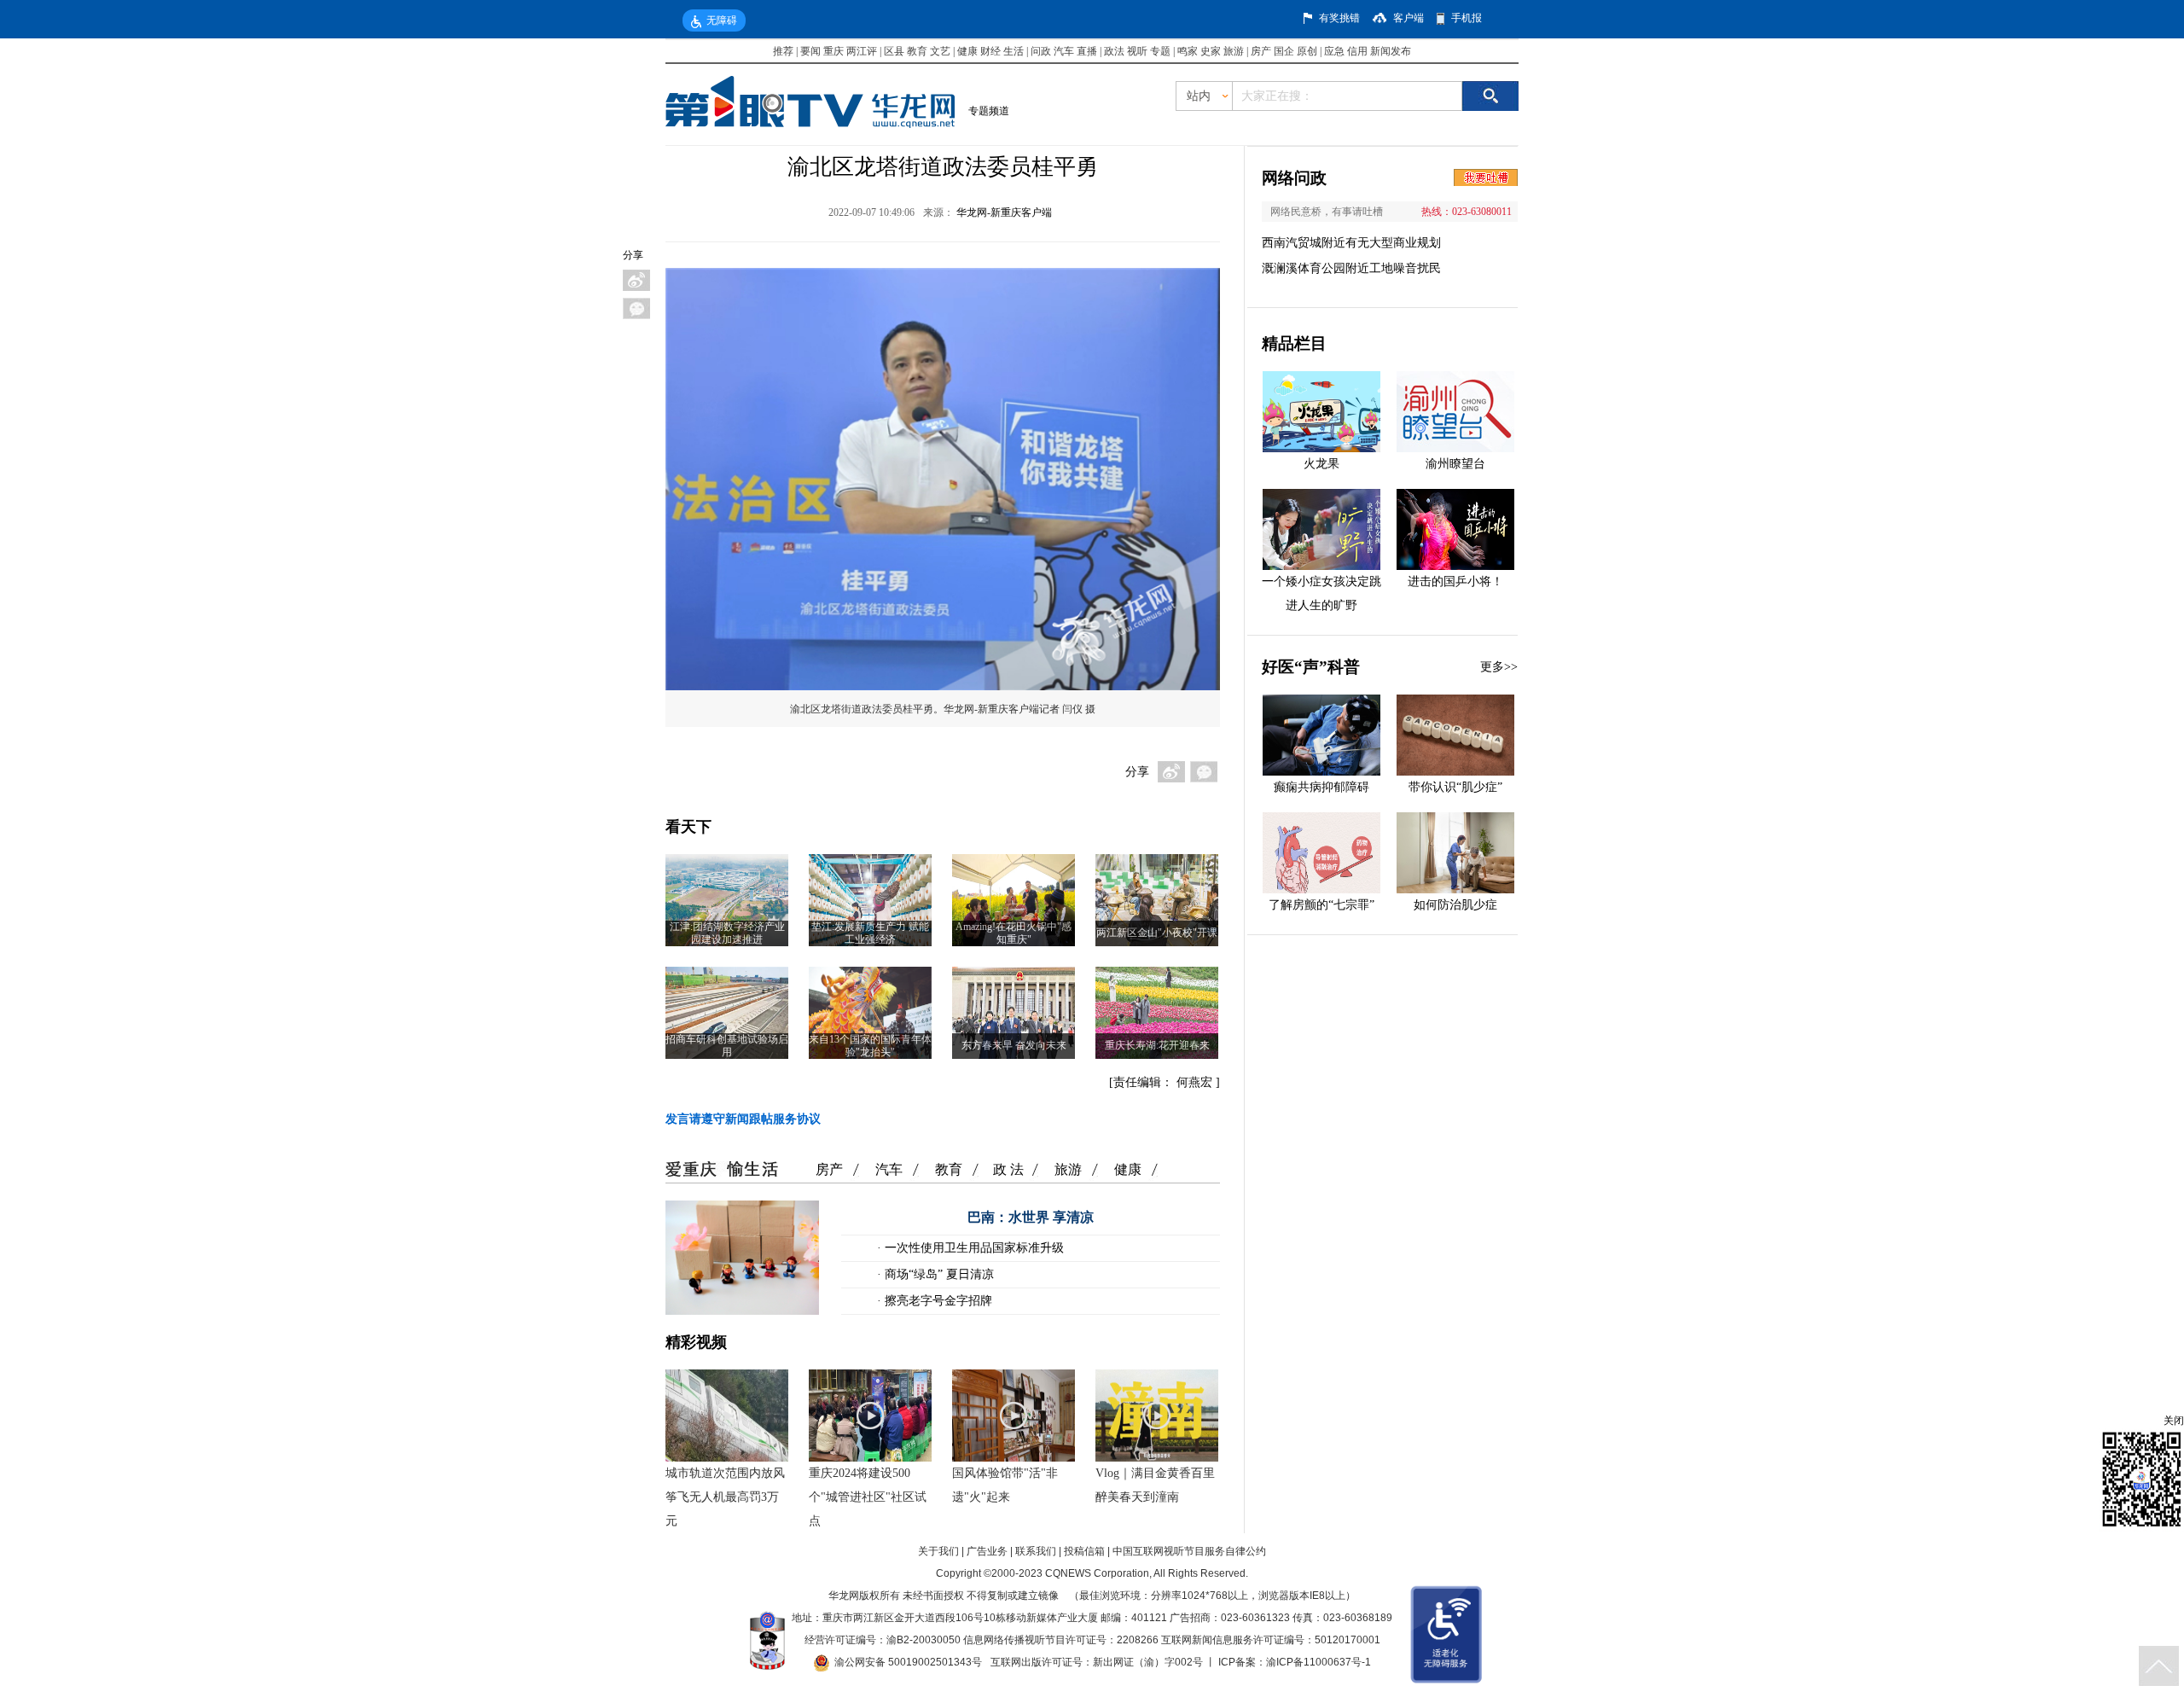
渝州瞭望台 (1455, 464)
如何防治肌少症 (1455, 905)
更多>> (1499, 667)
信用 (1357, 51)
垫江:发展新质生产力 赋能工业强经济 (870, 933)
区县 (894, 51)
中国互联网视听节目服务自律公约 (1189, 1551)
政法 (1114, 51)
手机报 (1467, 18)
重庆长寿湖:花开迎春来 (1157, 1045)
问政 (1042, 51)
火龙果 (1321, 464)
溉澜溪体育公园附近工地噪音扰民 (1351, 268)
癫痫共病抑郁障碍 (1321, 787)
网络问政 (1294, 178)
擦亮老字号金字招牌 (937, 1301)
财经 (990, 51)
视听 (1137, 51)
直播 (1087, 51)
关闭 (2174, 1421)
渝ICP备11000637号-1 (1319, 1662)
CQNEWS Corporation (1097, 1573)
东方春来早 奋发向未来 (1014, 1045)
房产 (1261, 51)
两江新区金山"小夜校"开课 (1157, 933)
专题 (1160, 51)
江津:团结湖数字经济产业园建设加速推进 (727, 933)
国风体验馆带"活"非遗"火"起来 (1005, 1485)
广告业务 (987, 1551)
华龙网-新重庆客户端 (1004, 212)
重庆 (834, 51)
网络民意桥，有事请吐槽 (1327, 212)
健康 (967, 51)
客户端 (1409, 18)
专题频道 (989, 111)
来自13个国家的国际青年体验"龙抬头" (870, 1046)
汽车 (1064, 51)
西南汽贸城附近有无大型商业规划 (1351, 243)
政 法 (1008, 1169)
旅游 (1234, 51)
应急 (1334, 51)
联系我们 (1036, 1551)
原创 (1307, 51)
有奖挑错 (1339, 18)
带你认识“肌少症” (1455, 787)
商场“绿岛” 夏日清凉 (938, 1274)
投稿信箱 (1084, 1551)
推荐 (783, 51)
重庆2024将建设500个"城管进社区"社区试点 (868, 1497)
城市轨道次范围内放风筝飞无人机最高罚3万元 (725, 1497)
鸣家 (1188, 51)
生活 (1014, 51)
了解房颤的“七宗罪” (1321, 905)
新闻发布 (1391, 51)
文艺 (940, 51)
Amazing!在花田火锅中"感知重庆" (1014, 933)
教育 (917, 51)
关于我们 (938, 1551)
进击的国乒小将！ (1455, 581)
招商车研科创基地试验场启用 (727, 1046)
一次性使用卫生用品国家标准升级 (973, 1248)
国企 (1284, 51)
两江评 (862, 51)
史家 (1211, 51)
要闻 (810, 51)
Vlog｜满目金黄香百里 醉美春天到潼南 (1155, 1485)
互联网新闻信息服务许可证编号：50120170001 (1271, 1640)
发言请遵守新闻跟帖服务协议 (743, 1119)
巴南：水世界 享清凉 (1031, 1217)
